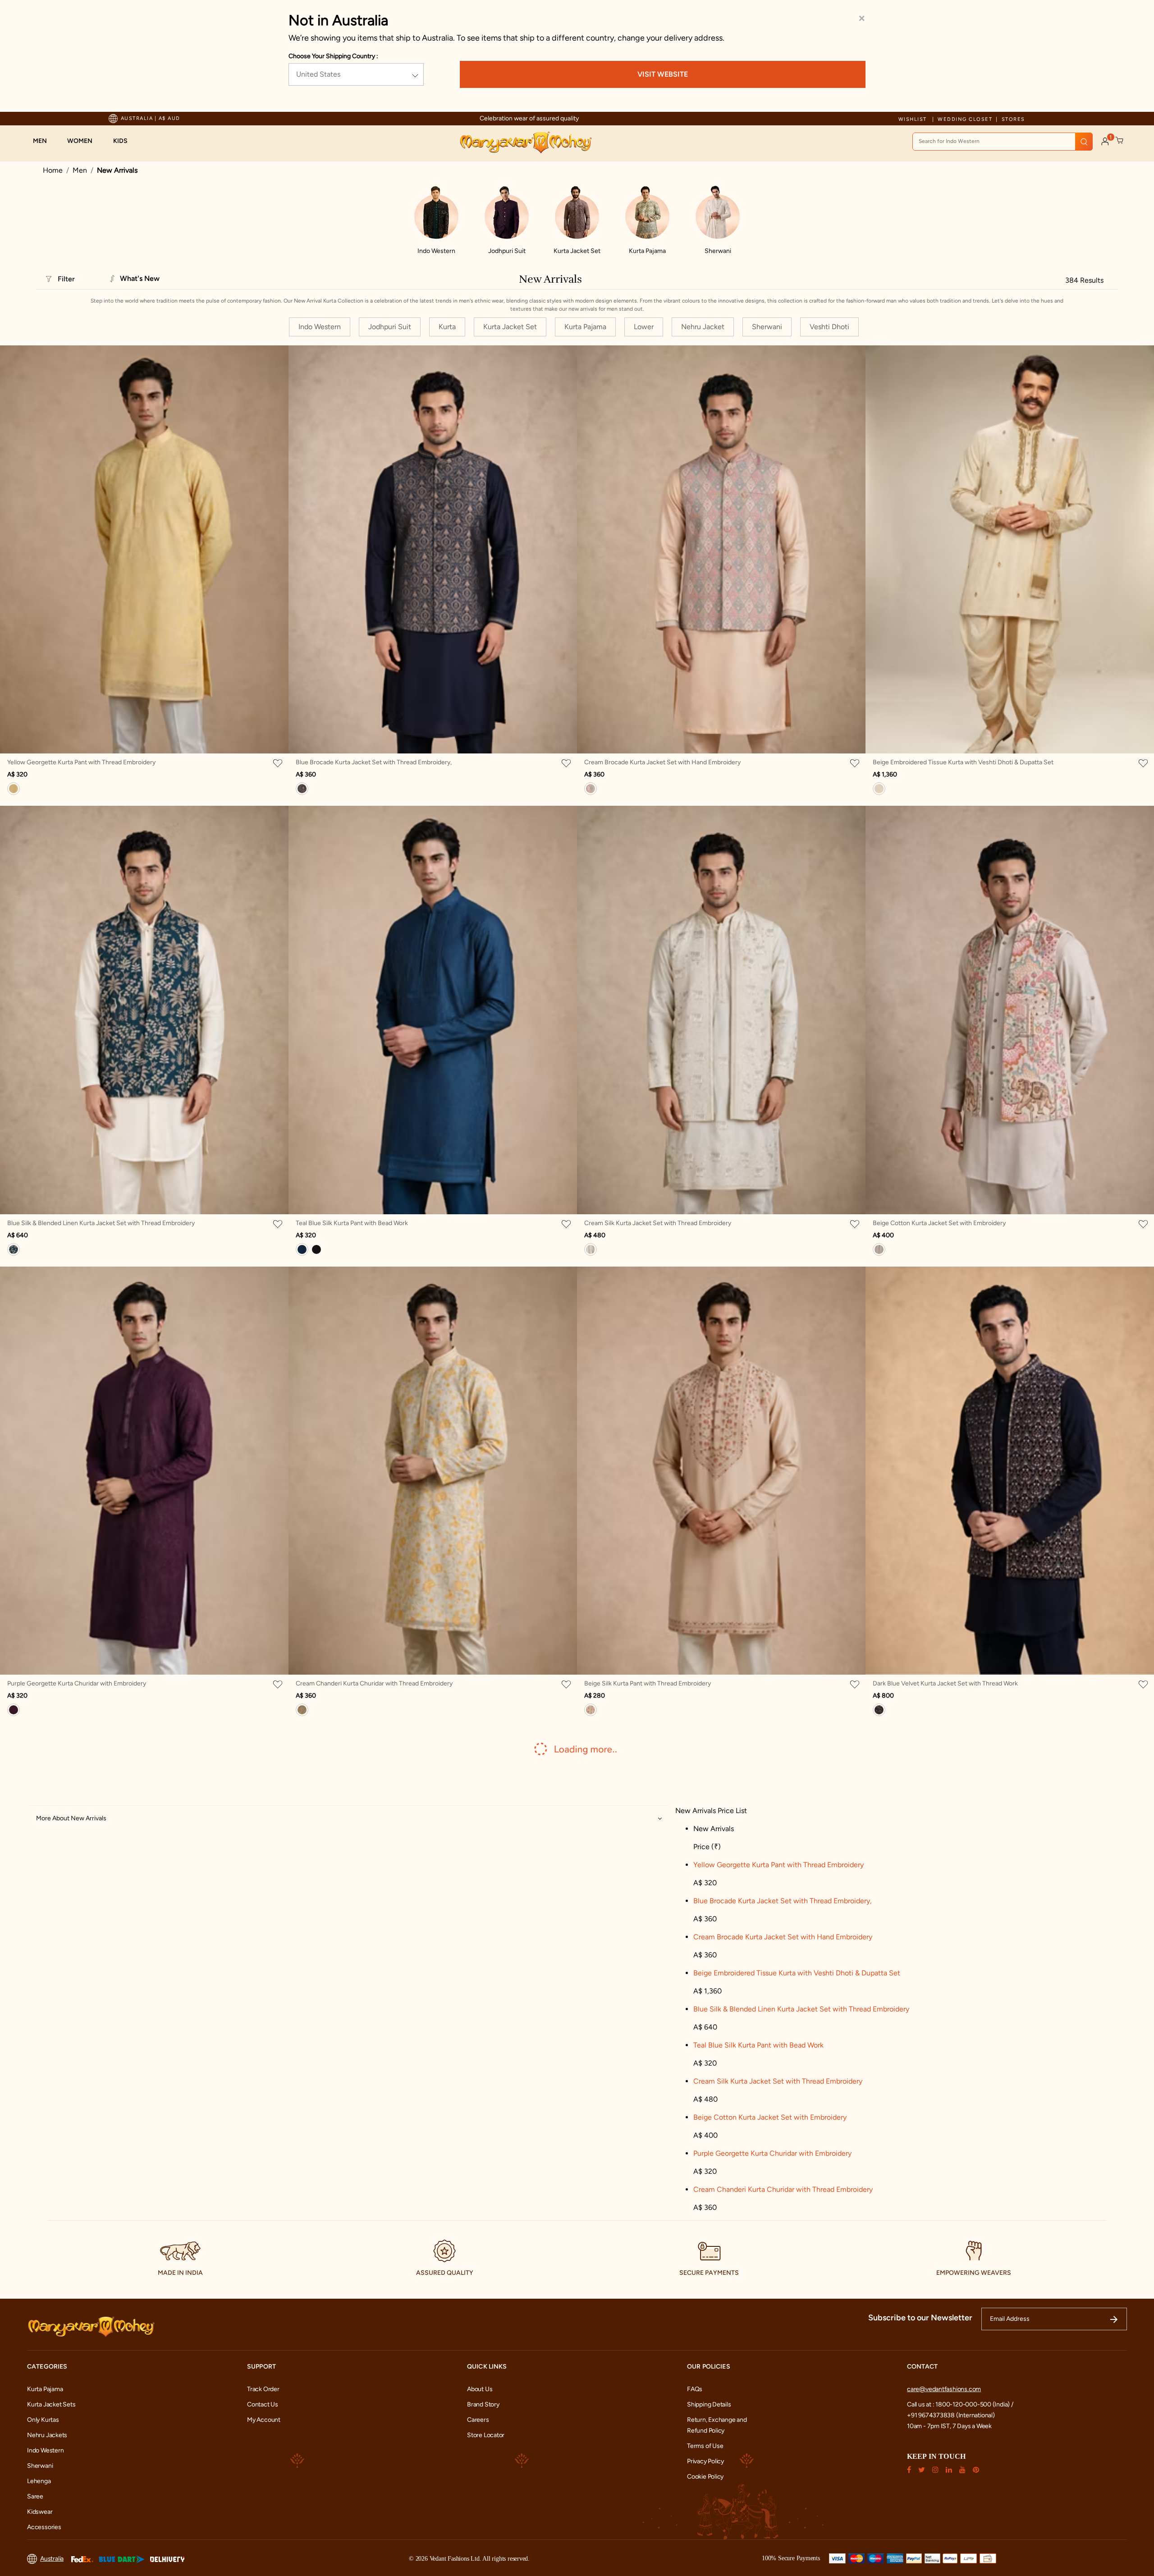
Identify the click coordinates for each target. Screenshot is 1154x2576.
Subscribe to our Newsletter (920, 2318)
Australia (52, 2559)
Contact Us (263, 2404)
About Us (480, 2389)
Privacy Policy (705, 2461)
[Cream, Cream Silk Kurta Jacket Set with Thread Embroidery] (591, 1249)
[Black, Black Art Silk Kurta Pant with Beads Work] (316, 1249)
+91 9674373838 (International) (951, 2415)
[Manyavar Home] (525, 142)
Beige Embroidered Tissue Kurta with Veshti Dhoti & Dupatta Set (963, 762)
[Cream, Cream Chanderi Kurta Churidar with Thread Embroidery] (302, 1710)
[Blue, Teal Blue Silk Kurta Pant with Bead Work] (302, 1249)
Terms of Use (705, 2446)
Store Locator (486, 2435)
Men (80, 170)
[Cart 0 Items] (1120, 141)
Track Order (263, 2389)
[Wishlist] (279, 763)
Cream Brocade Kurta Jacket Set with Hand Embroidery (662, 762)
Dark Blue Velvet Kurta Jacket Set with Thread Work (945, 1683)
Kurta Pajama (45, 2389)
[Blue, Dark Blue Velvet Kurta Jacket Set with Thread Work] (879, 1710)
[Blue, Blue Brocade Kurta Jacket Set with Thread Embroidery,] (302, 789)
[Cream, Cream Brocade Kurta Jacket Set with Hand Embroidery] (591, 789)
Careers (478, 2420)
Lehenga (39, 2481)
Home (53, 170)
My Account (264, 2420)
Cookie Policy (705, 2477)
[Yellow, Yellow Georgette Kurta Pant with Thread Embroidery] (14, 789)
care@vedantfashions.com (944, 2389)
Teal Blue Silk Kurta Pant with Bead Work (352, 1223)
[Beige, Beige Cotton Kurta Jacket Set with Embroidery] (879, 1249)
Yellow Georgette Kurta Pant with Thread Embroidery (81, 762)
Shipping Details (709, 2404)
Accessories (44, 2527)
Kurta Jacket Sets (51, 2404)
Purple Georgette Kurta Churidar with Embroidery (77, 1683)
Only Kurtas (43, 2420)
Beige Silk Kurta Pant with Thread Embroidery (648, 1683)
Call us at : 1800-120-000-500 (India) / (960, 2404)
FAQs (695, 2389)
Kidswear (40, 2512)
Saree (35, 2496)
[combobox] (1003, 142)
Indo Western (45, 2450)
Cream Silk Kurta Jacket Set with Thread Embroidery (658, 1223)
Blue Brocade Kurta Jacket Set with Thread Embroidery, (374, 762)
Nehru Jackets (47, 2435)
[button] (44, 141)
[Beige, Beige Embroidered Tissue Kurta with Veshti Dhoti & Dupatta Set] (879, 789)
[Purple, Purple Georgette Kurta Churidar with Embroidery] (14, 1710)
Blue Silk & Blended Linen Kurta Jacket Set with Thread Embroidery (101, 1223)
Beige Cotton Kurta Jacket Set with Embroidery (939, 1223)
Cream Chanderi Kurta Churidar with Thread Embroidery (374, 1683)
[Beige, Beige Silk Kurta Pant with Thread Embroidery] (591, 1710)
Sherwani (40, 2466)
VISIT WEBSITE (663, 74)
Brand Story (483, 2404)
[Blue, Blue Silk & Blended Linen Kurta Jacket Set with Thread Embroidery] (14, 1249)
